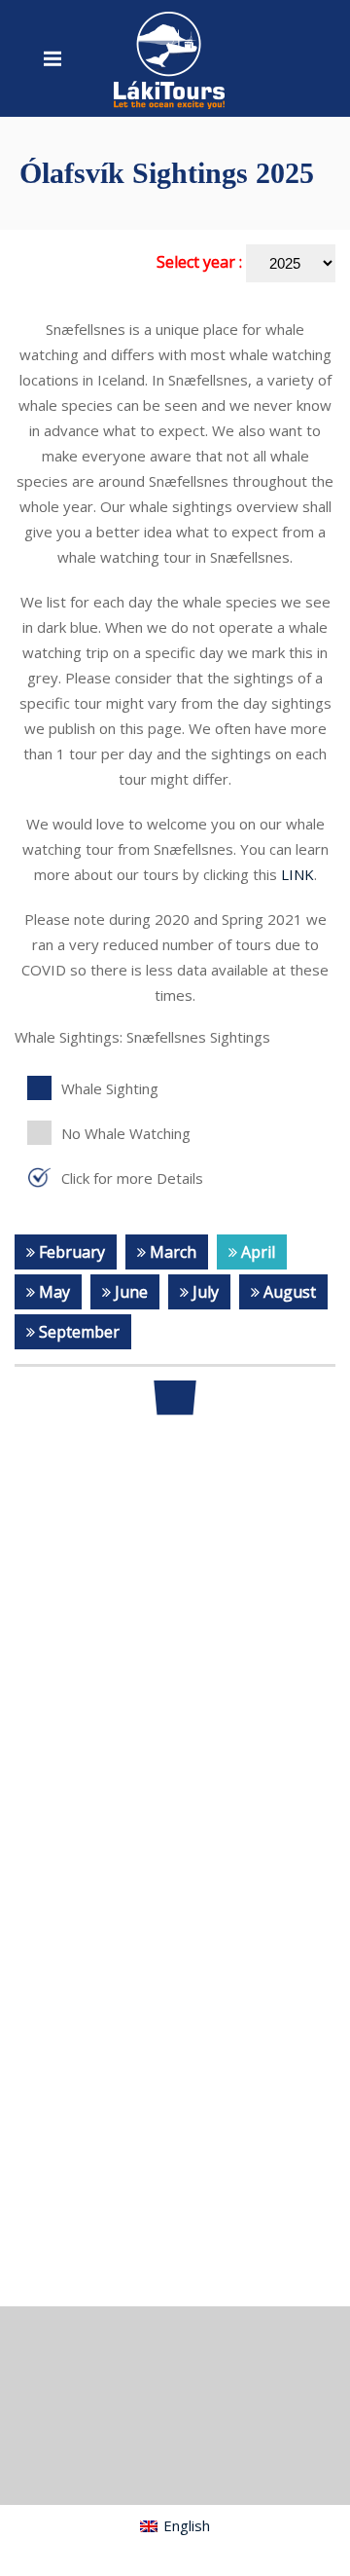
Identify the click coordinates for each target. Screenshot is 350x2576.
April (256, 1252)
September (77, 1332)
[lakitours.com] (170, 58)
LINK (297, 874)
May (52, 1292)
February (70, 1252)
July (204, 1292)
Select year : (201, 262)
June (129, 1292)
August (288, 1292)
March (171, 1252)
